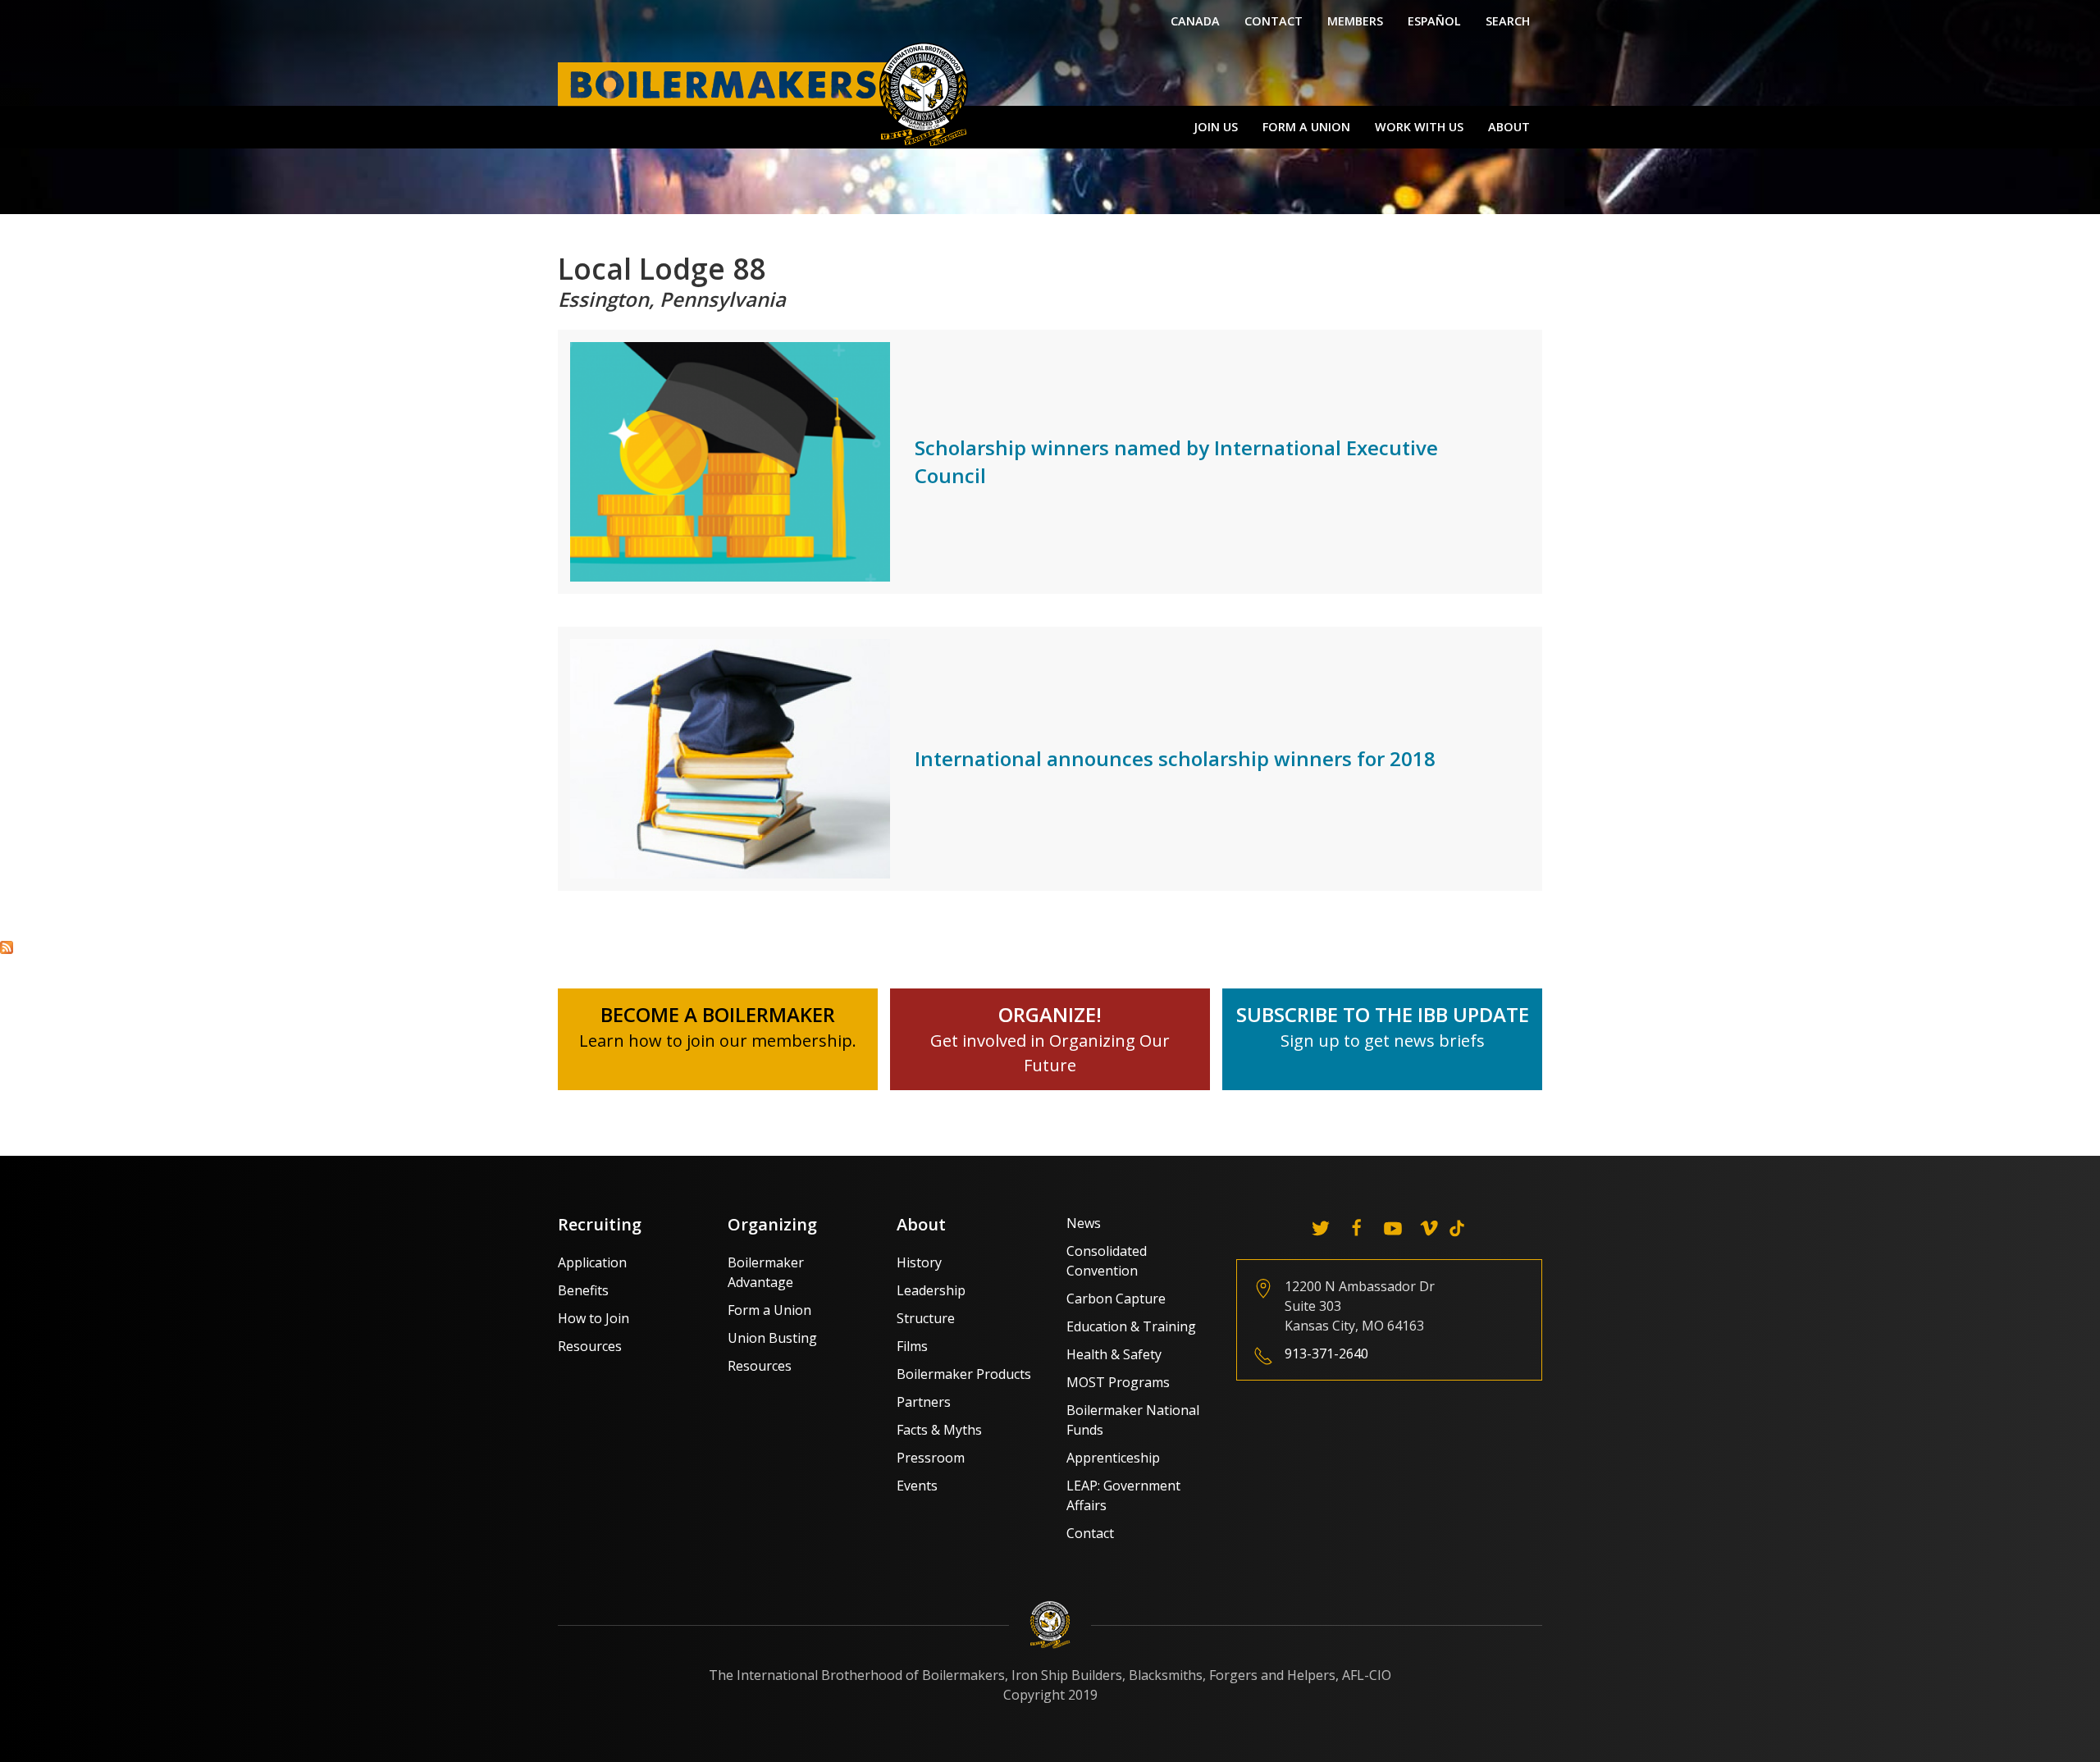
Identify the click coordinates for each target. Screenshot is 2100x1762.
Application (592, 1262)
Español (1434, 21)
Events (917, 1486)
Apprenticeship (1113, 1458)
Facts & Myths (939, 1430)
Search (1508, 21)
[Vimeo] (1429, 1228)
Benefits (583, 1290)
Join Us (1216, 127)
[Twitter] (1321, 1228)
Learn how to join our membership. (718, 1041)
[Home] (767, 94)
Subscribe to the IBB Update (1383, 1014)
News (1084, 1223)
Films (912, 1346)
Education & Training (1131, 1326)
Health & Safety (1114, 1354)
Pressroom (931, 1458)
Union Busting (772, 1338)
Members (1355, 21)
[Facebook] (1357, 1228)
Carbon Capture (1116, 1299)
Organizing (772, 1224)
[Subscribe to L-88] (7, 946)
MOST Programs (1118, 1382)
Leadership (931, 1290)
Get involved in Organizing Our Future (1050, 1041)
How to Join (593, 1318)
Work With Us (1419, 127)
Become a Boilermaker (718, 1014)
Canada (1195, 21)
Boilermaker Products (964, 1374)
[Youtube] (1393, 1228)
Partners (924, 1402)
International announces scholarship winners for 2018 (1175, 758)
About (1509, 127)
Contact (1274, 21)
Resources (590, 1346)
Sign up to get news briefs (1383, 1041)
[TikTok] (1457, 1228)
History (919, 1262)
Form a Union (1306, 127)
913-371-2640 (1326, 1353)
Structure (926, 1318)
